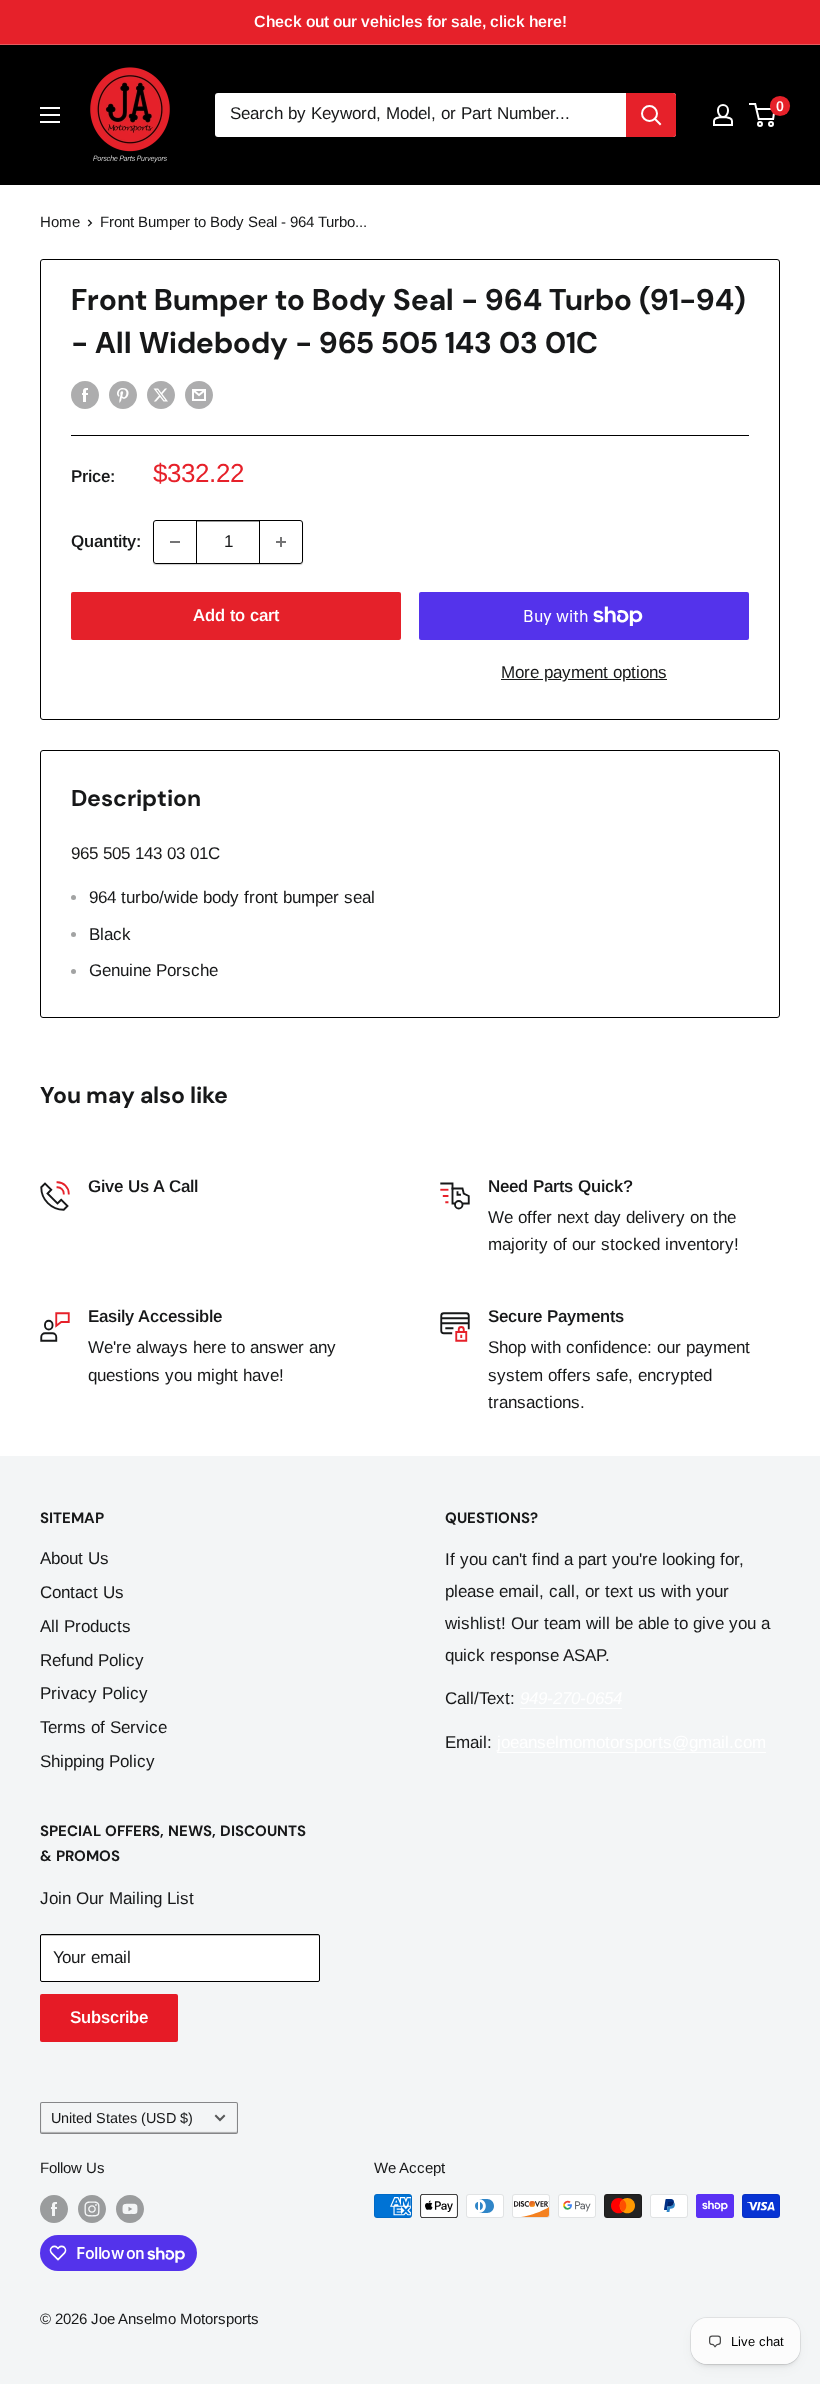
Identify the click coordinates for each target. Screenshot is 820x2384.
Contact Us (82, 1592)
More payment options (584, 672)
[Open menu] (50, 115)
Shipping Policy (97, 1761)
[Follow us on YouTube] (130, 2208)
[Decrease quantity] (175, 542)
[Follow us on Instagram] (92, 2208)
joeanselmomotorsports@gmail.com (631, 1742)
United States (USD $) (122, 2118)
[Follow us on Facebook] (54, 2208)
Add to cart (236, 615)
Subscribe (109, 2017)
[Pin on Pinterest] (123, 395)
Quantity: (106, 541)
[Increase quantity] (281, 542)
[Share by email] (199, 395)
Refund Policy (92, 1660)
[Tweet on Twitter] (161, 395)
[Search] (651, 115)
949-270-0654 (139, 1217)
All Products (85, 1626)
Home (60, 221)
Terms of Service (103, 1727)
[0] (763, 115)
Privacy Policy (94, 1693)
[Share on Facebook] (85, 395)
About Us (74, 1558)
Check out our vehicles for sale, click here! (410, 21)
